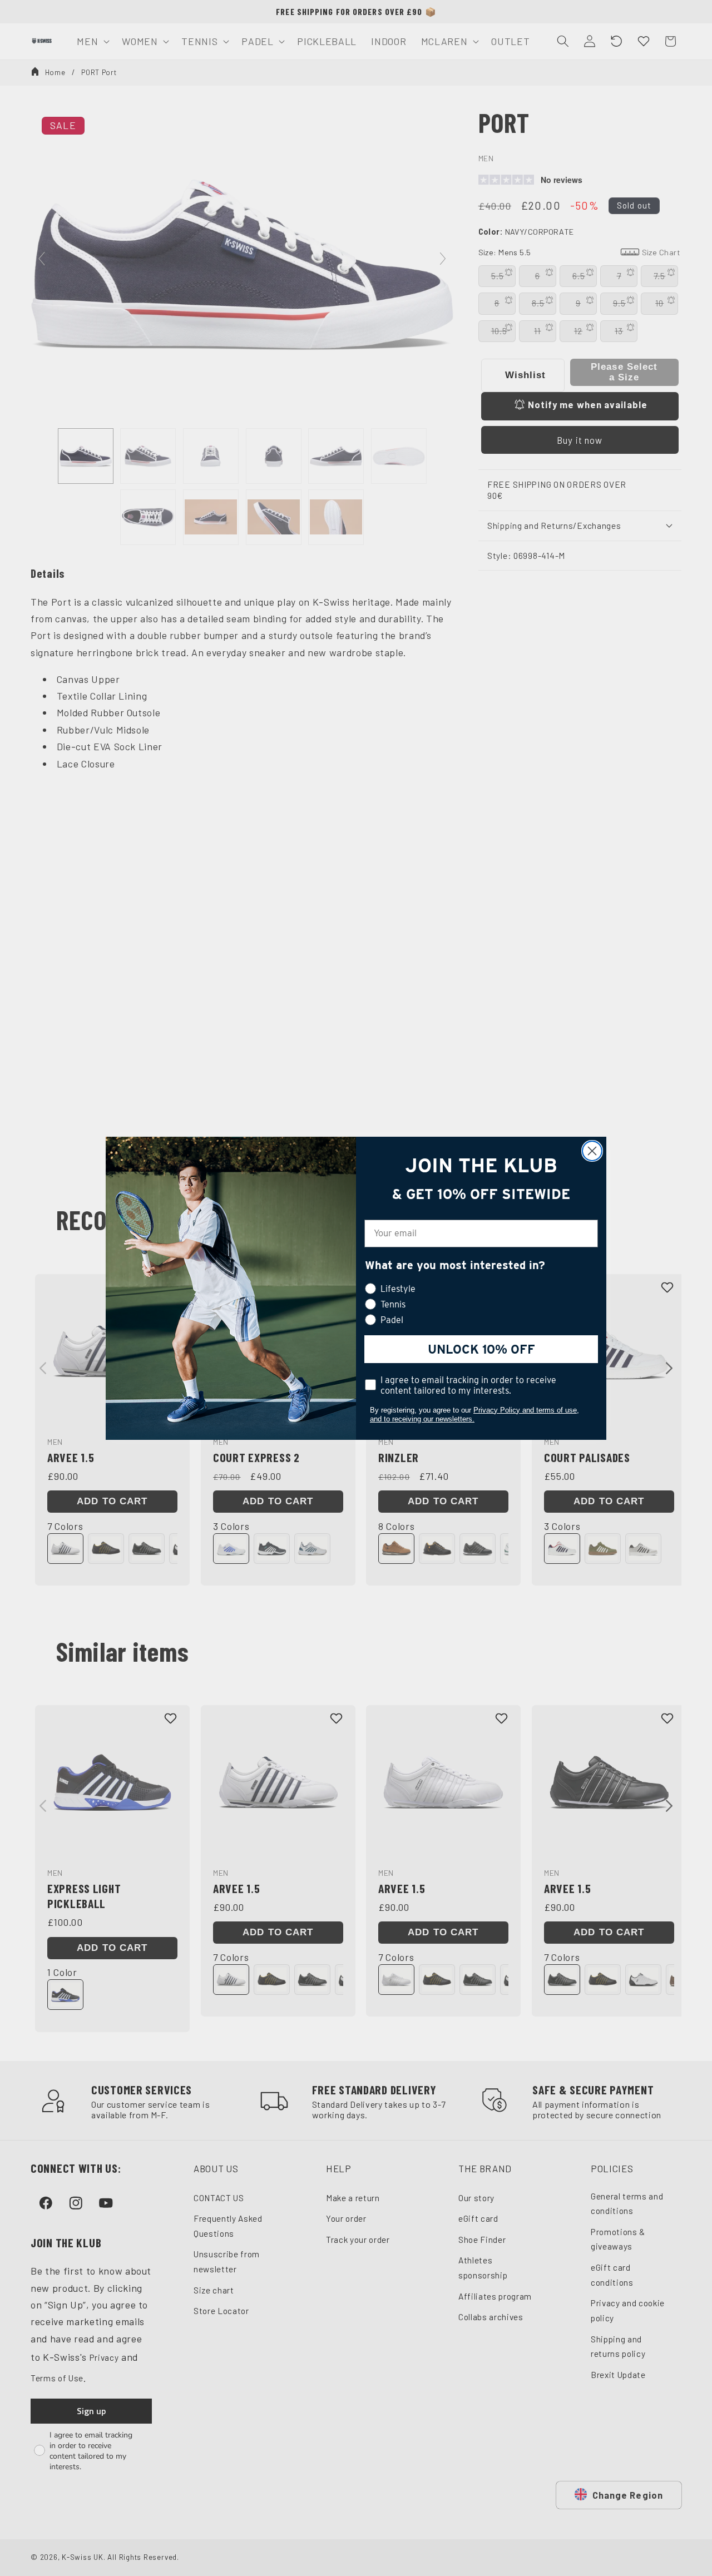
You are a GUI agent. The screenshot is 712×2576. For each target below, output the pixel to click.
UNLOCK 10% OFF (481, 1349)
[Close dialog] (592, 1151)
